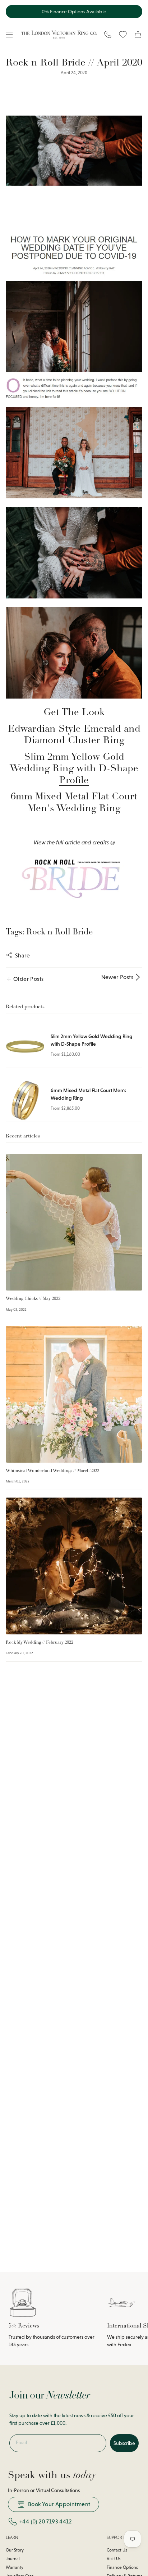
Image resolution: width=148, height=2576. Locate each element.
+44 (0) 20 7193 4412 (45, 2521)
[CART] (138, 35)
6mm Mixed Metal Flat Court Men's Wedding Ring (74, 803)
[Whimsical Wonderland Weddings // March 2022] (74, 1394)
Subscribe (124, 2443)
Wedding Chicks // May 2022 (33, 1299)
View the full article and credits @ (74, 842)
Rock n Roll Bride (60, 932)
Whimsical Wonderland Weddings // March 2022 (52, 1471)
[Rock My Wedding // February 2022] (74, 1566)
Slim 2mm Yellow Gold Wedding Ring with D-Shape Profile (74, 769)
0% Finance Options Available (74, 12)
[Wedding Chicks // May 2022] (74, 1222)
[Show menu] (9, 35)
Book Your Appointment (59, 2504)
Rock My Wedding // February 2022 (40, 1643)
